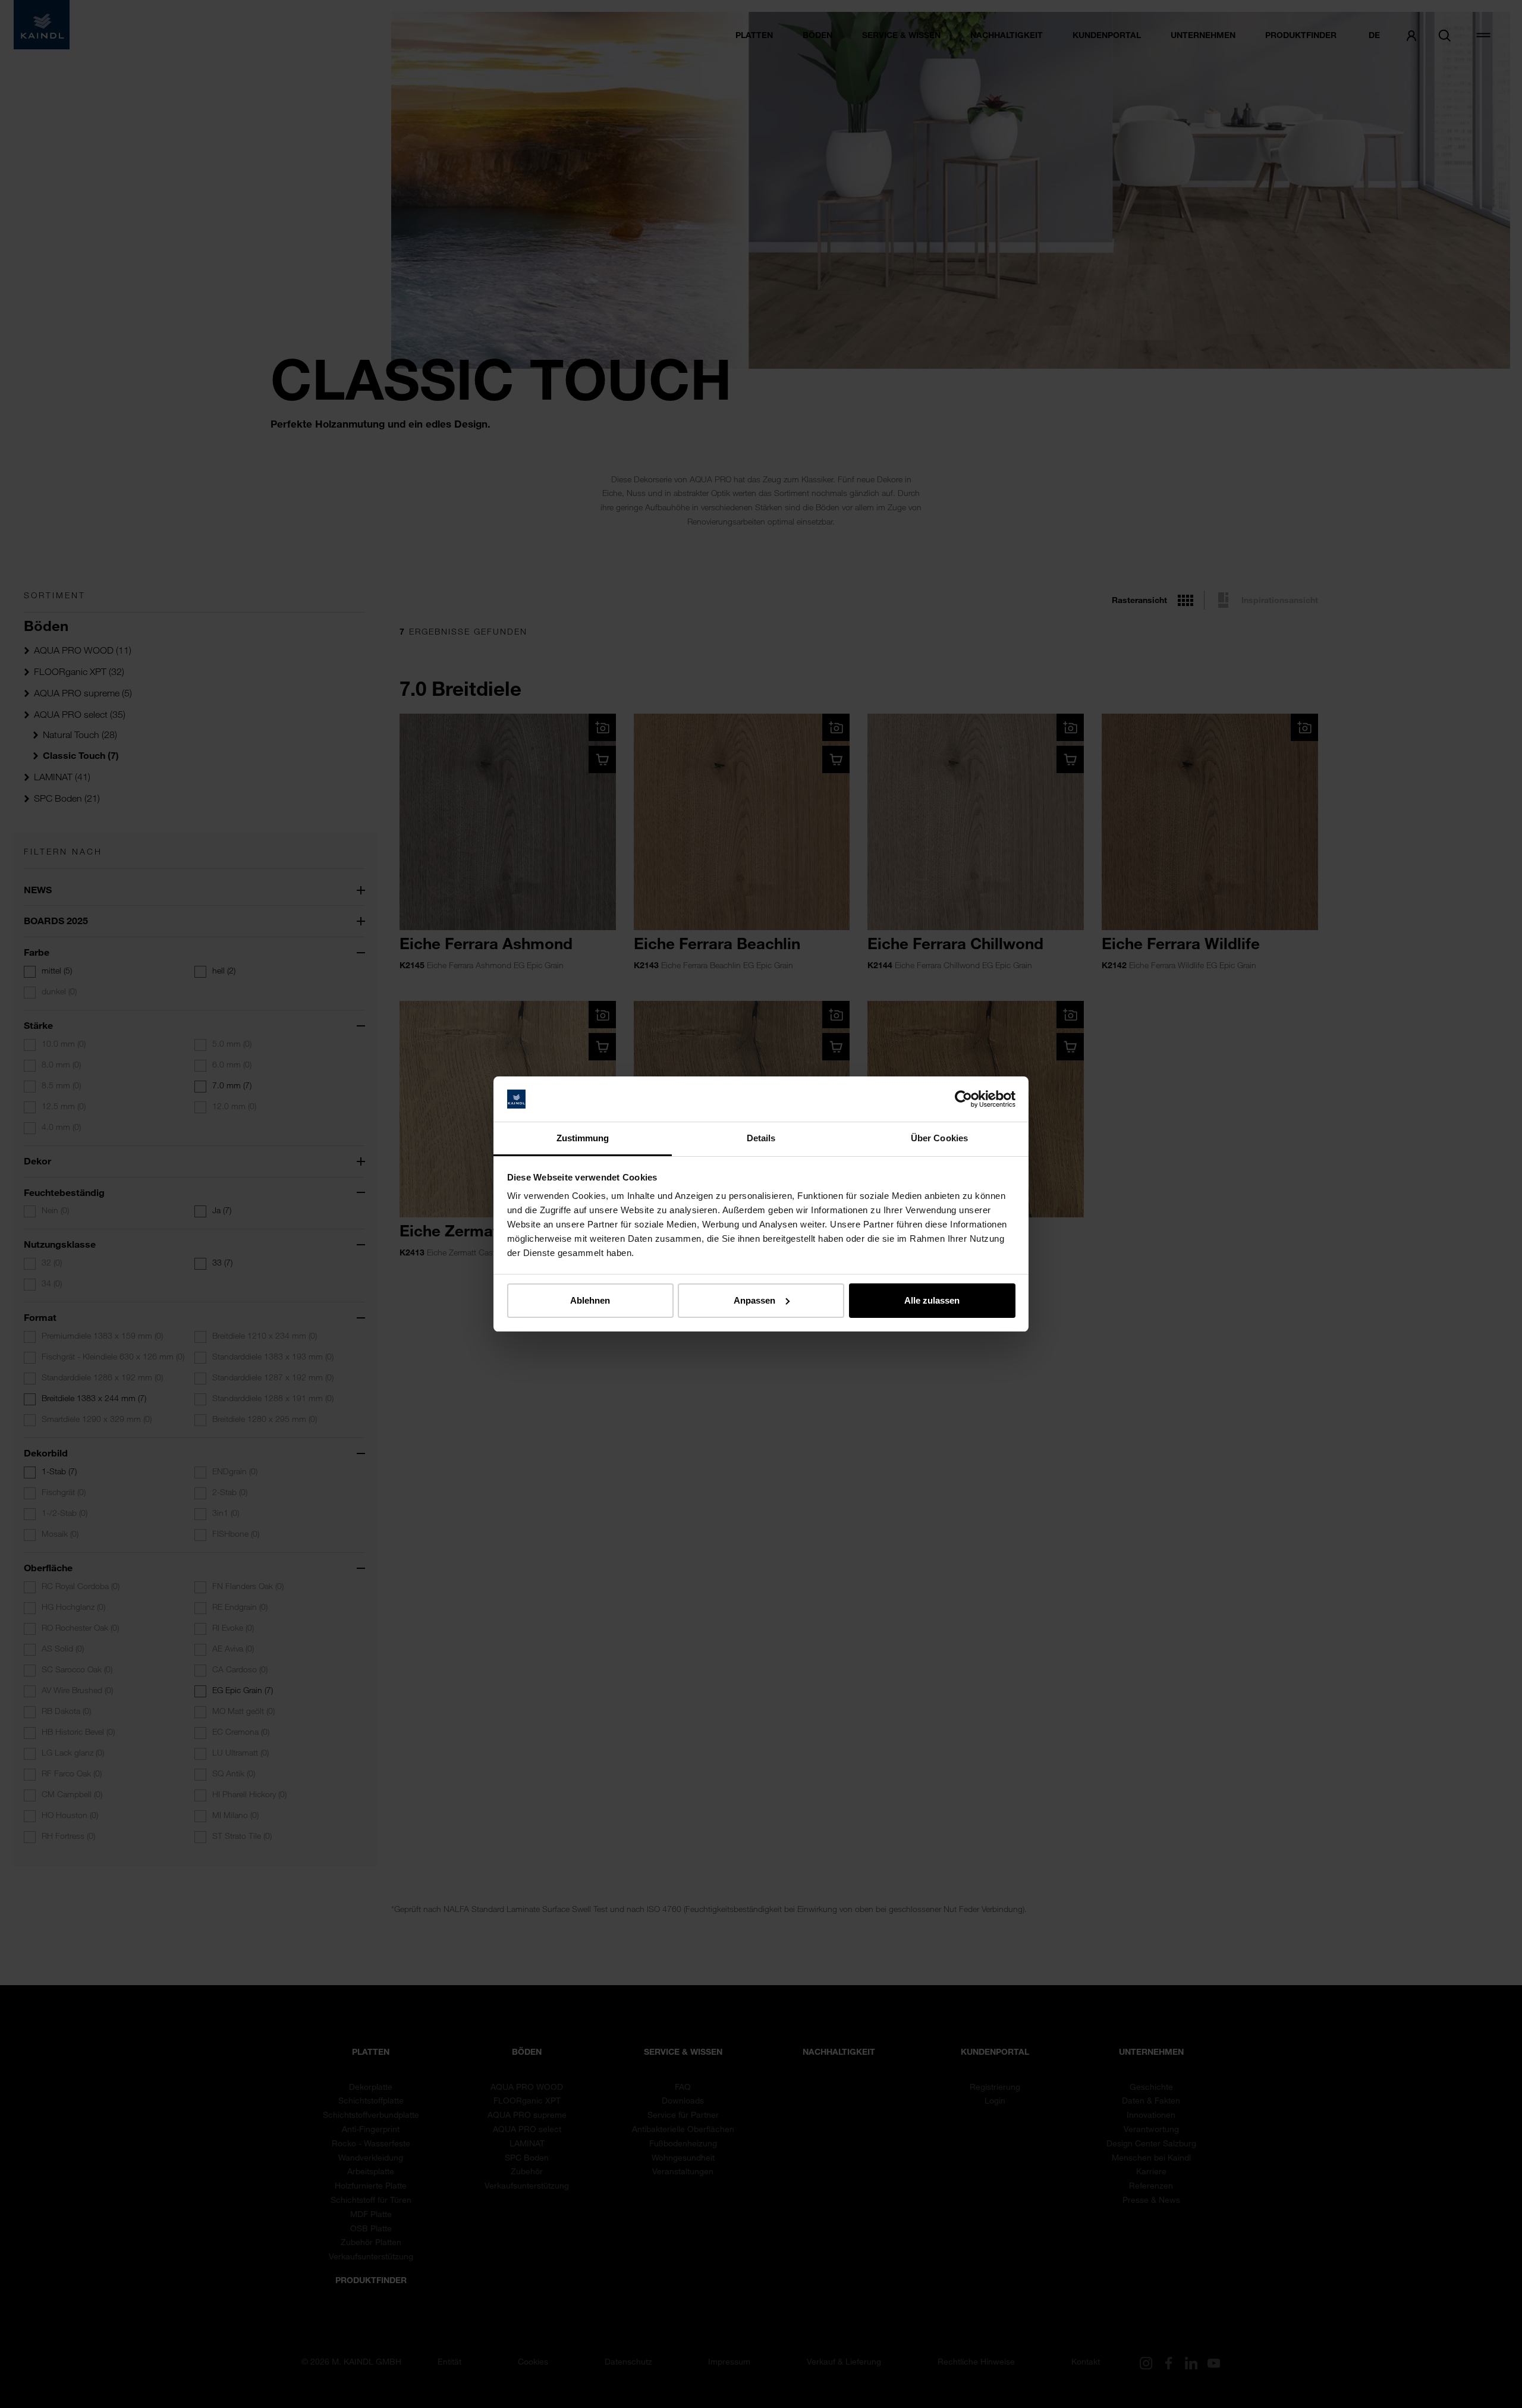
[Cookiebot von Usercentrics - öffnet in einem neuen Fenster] (963, 1099)
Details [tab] (761, 1138)
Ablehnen (590, 1300)
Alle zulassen (932, 1300)
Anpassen (754, 1300)
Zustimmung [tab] (583, 1138)
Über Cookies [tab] (939, 1138)
